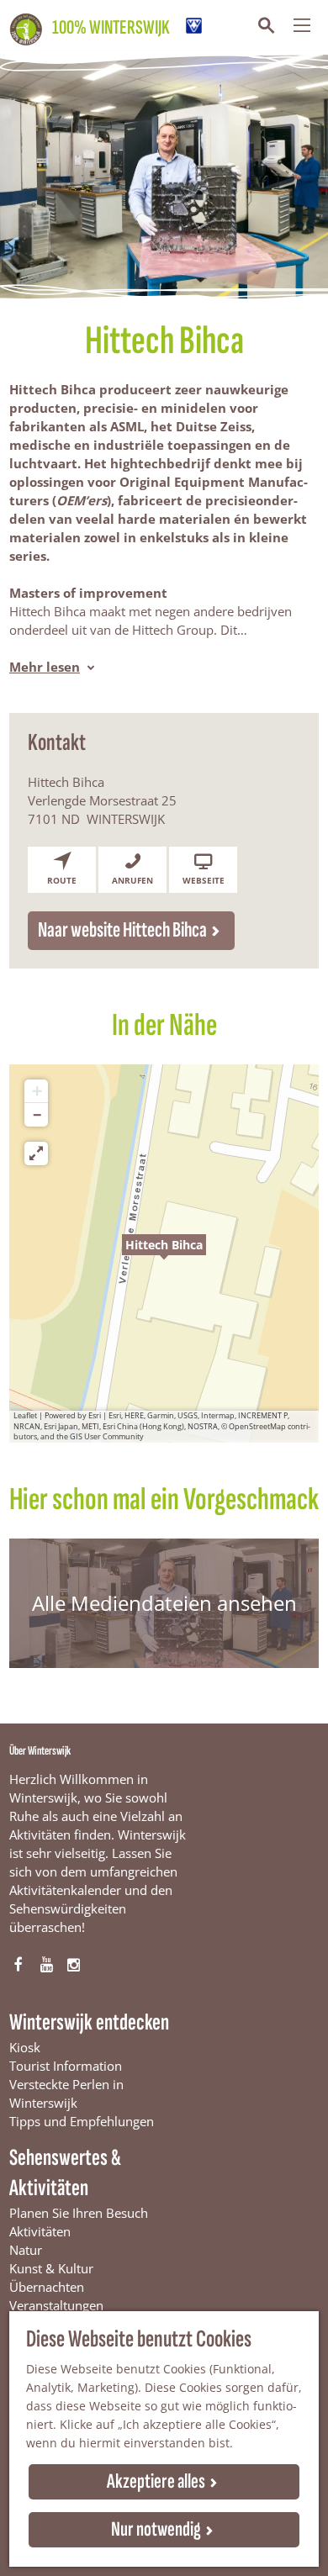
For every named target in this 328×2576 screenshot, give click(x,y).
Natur (26, 2250)
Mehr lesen (45, 667)
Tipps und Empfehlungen (82, 2121)
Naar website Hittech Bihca (122, 930)
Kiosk (25, 2047)
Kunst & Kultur (51, 2268)
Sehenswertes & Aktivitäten (65, 2173)
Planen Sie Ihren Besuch (79, 2213)
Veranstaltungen (56, 2305)
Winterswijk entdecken (89, 2022)
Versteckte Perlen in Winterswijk (66, 2093)
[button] (164, 1254)
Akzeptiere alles (156, 2481)
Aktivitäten (40, 2231)
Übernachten (47, 2287)
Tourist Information (66, 2066)
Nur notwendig (156, 2529)
